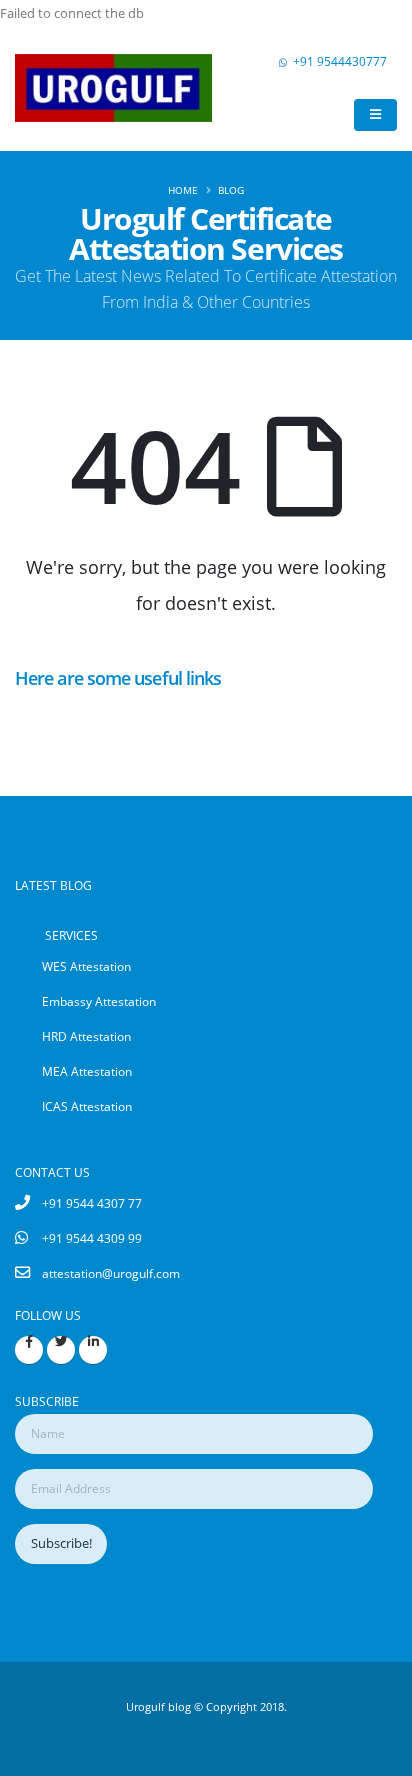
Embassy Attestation (99, 1001)
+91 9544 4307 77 (92, 1203)
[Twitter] (61, 1350)
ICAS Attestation (87, 1106)
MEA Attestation (87, 1071)
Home (183, 190)
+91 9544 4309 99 (92, 1238)
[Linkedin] (93, 1350)
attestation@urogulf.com (111, 1273)
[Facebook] (29, 1350)
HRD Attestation (86, 1036)
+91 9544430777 (340, 61)
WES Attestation (86, 966)
